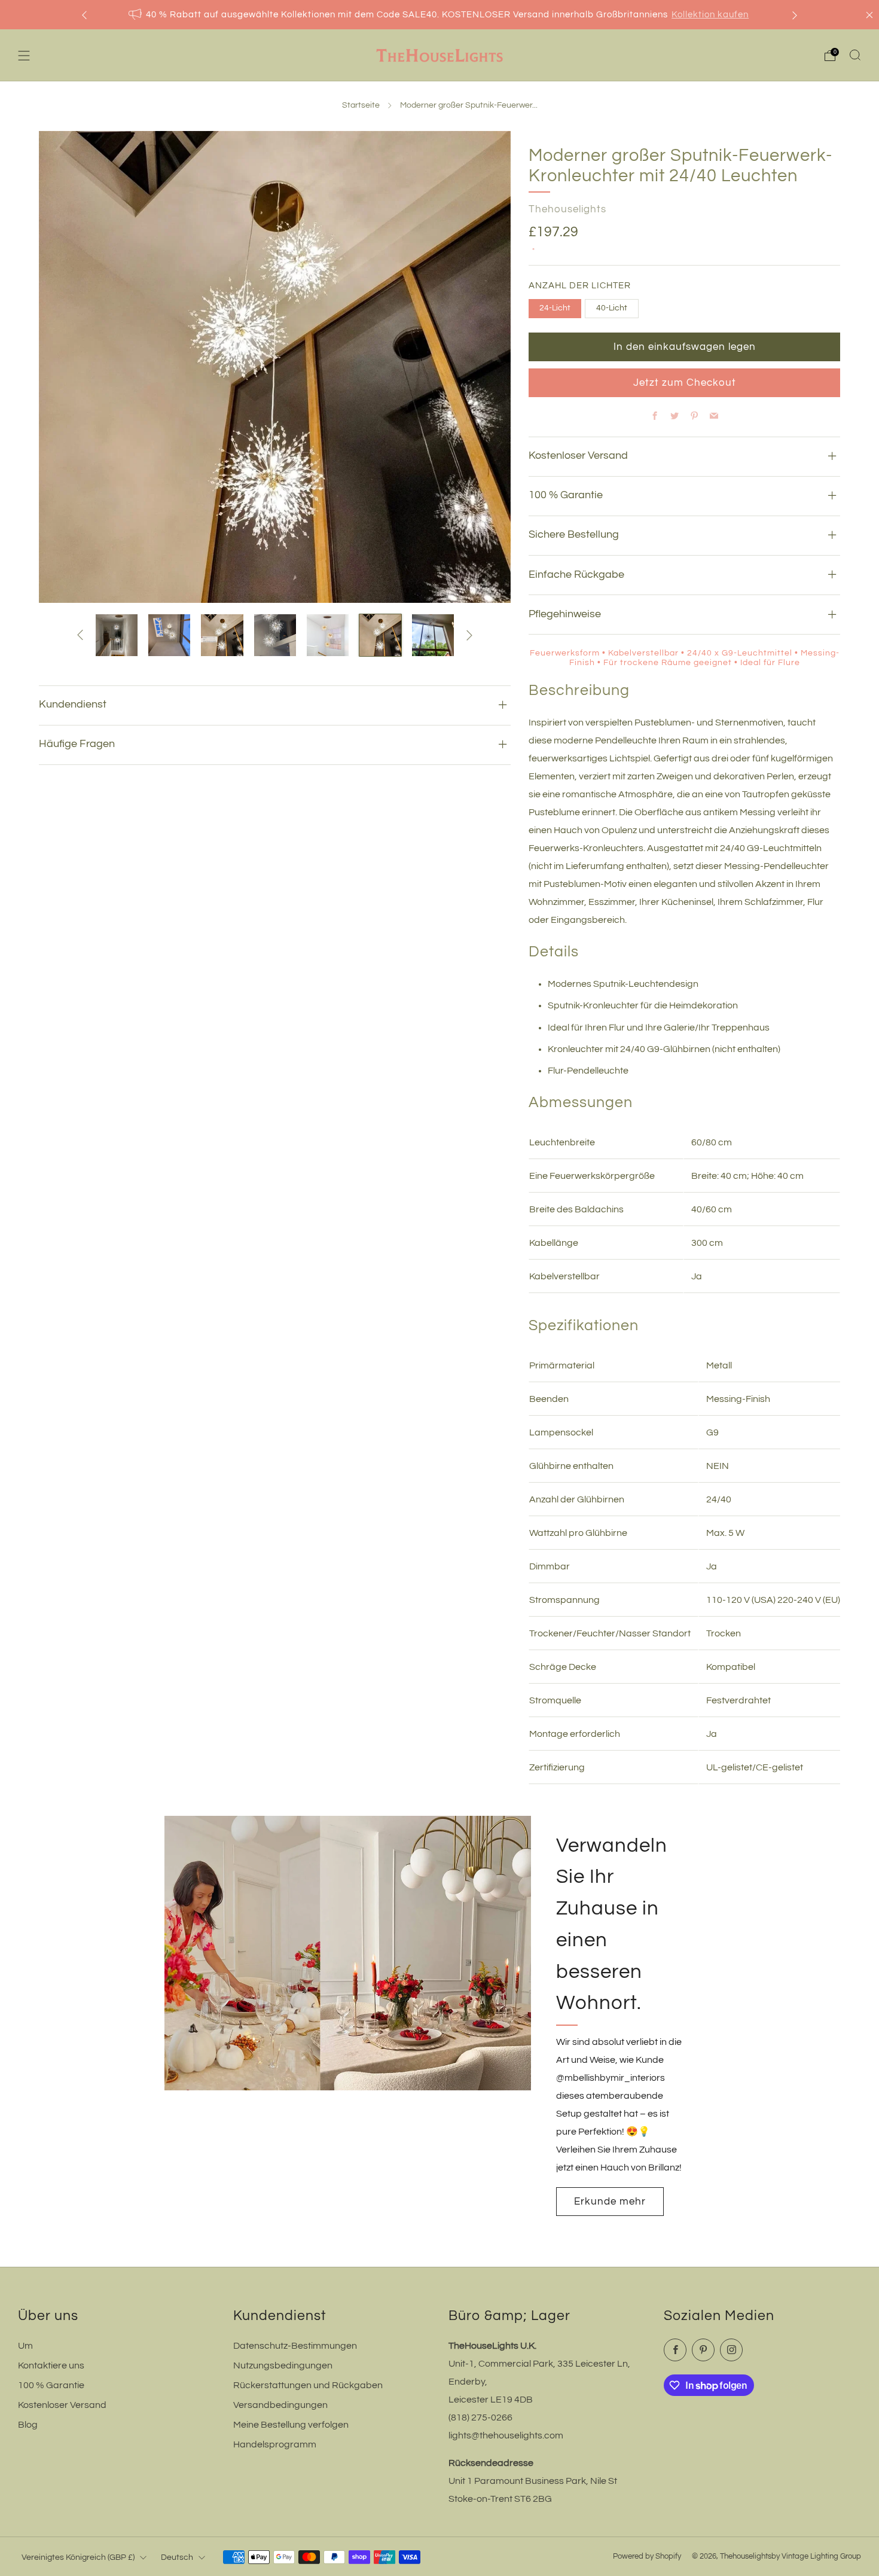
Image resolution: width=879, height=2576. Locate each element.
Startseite (361, 105)
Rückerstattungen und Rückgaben (308, 2385)
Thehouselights (567, 209)
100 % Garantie (51, 2385)
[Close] (869, 15)
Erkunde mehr (610, 2202)
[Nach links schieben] (80, 635)
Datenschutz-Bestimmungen (295, 2346)
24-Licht (555, 308)
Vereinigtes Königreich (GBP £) (78, 2557)
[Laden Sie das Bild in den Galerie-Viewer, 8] (433, 635)
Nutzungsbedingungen (283, 2365)
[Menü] (24, 56)
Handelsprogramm (275, 2444)
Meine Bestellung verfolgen (291, 2425)
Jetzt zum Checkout (685, 383)
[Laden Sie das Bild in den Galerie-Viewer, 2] (117, 635)
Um (25, 2346)
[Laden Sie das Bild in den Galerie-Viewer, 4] (222, 635)
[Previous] (84, 15)
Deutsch (177, 2557)
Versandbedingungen (280, 2405)
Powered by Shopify (647, 2557)
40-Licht (612, 308)
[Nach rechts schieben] (469, 635)
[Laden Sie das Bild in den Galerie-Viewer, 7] (380, 635)
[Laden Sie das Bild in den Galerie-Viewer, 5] (275, 635)
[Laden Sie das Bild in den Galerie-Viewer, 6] (328, 635)
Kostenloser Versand (62, 2405)
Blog (28, 2425)
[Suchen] (855, 55)
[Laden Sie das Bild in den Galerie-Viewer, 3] (169, 635)
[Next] (795, 15)
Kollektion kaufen (710, 15)
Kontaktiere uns (51, 2365)
